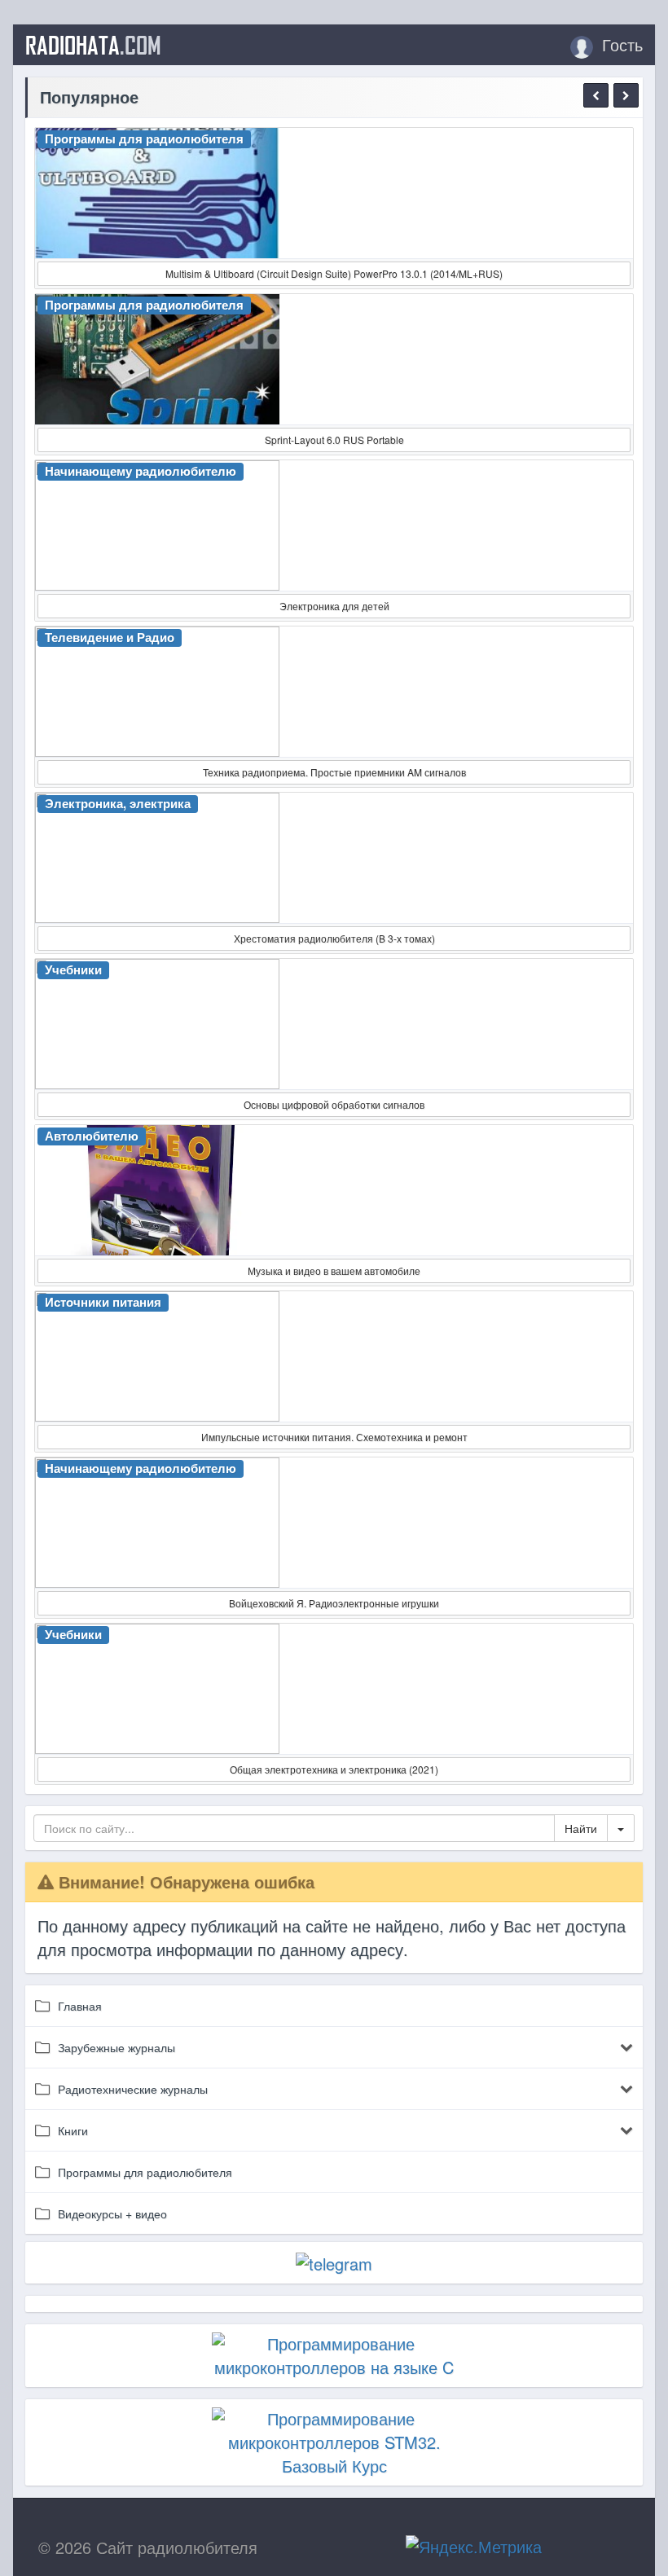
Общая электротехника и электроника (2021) (334, 1769)
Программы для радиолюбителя (145, 2172)
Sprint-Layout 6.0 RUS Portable (334, 440)
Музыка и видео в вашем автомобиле (334, 1270)
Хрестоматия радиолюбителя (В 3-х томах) (334, 938)
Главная (80, 2006)
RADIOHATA (93, 45)
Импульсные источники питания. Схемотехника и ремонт (334, 1437)
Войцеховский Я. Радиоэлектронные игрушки (334, 1603)
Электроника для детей (334, 606)
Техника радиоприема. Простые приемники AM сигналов (334, 772)
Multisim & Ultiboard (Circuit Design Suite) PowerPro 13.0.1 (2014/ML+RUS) (334, 273)
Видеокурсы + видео (112, 2213)
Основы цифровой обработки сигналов (334, 1104)
